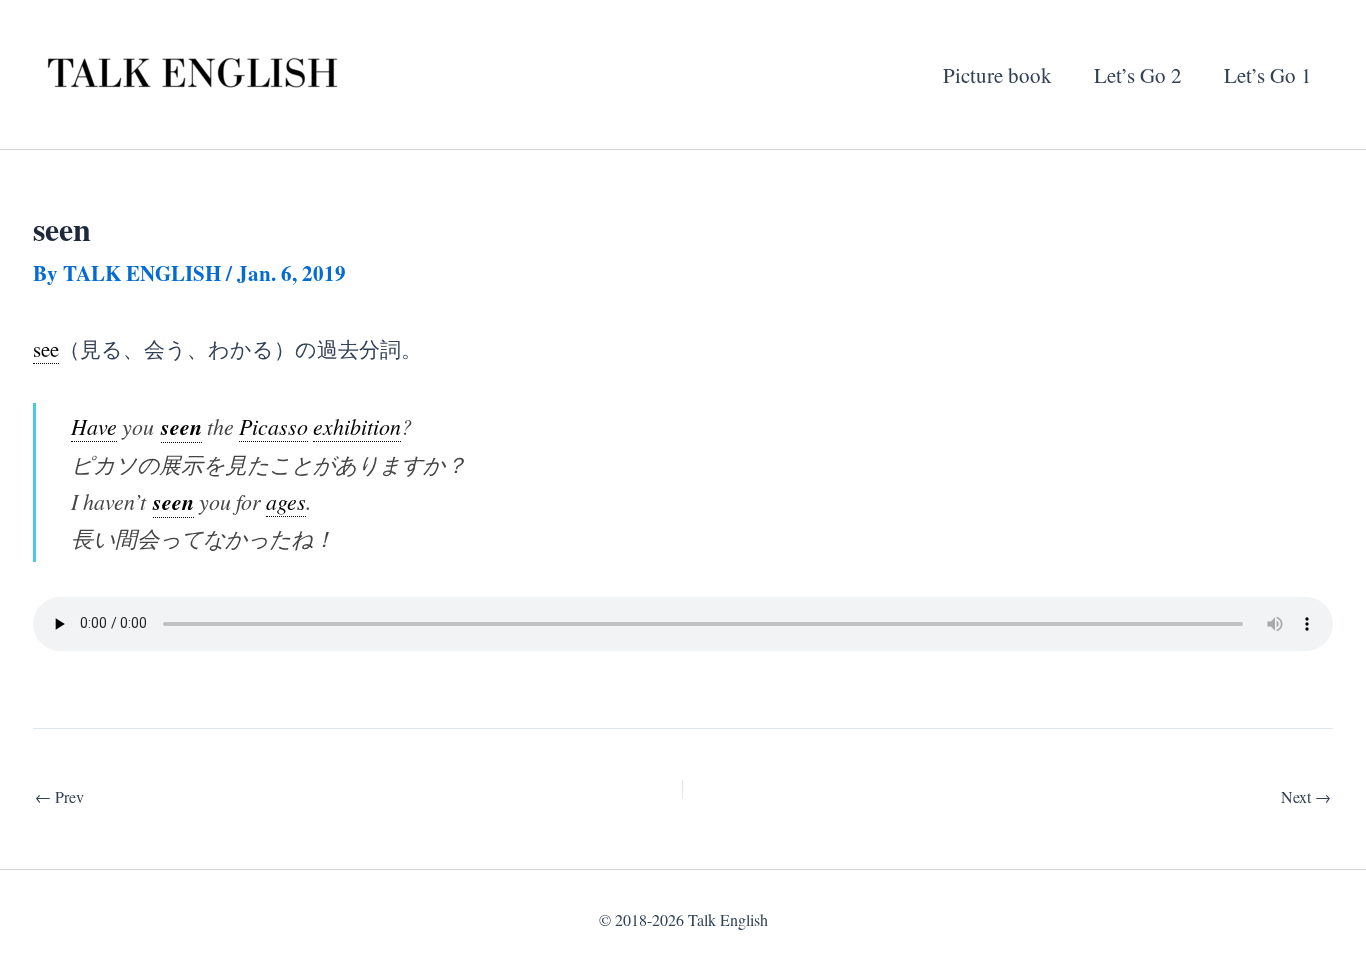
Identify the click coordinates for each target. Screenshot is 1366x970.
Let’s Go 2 (1138, 75)
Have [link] (94, 426)
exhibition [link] (357, 426)
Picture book (997, 75)
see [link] (46, 349)
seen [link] (181, 426)
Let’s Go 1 (1268, 75)
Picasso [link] (273, 426)
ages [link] (286, 501)
